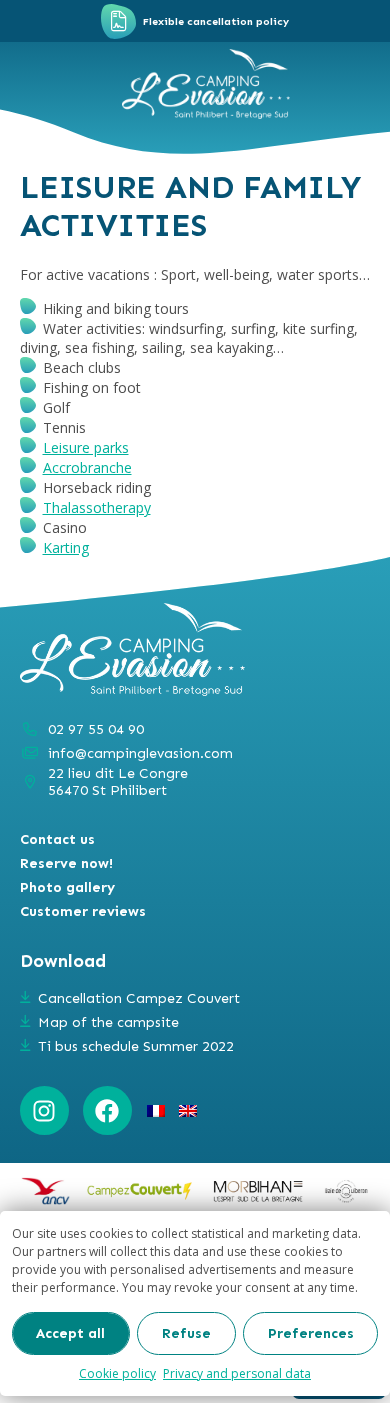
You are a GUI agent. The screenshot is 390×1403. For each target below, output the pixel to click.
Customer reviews (83, 911)
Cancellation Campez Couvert (139, 998)
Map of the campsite (108, 1022)
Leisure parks (86, 447)
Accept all (70, 1333)
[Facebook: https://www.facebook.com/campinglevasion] (107, 1110)
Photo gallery (67, 887)
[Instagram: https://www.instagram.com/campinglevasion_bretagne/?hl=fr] (44, 1110)
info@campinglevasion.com (140, 753)
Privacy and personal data (237, 1373)
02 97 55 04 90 (96, 729)
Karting (66, 547)
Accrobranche (87, 467)
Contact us (57, 839)
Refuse (186, 1333)
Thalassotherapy (97, 507)
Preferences (311, 1333)
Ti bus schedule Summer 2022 (136, 1046)
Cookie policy (117, 1373)
